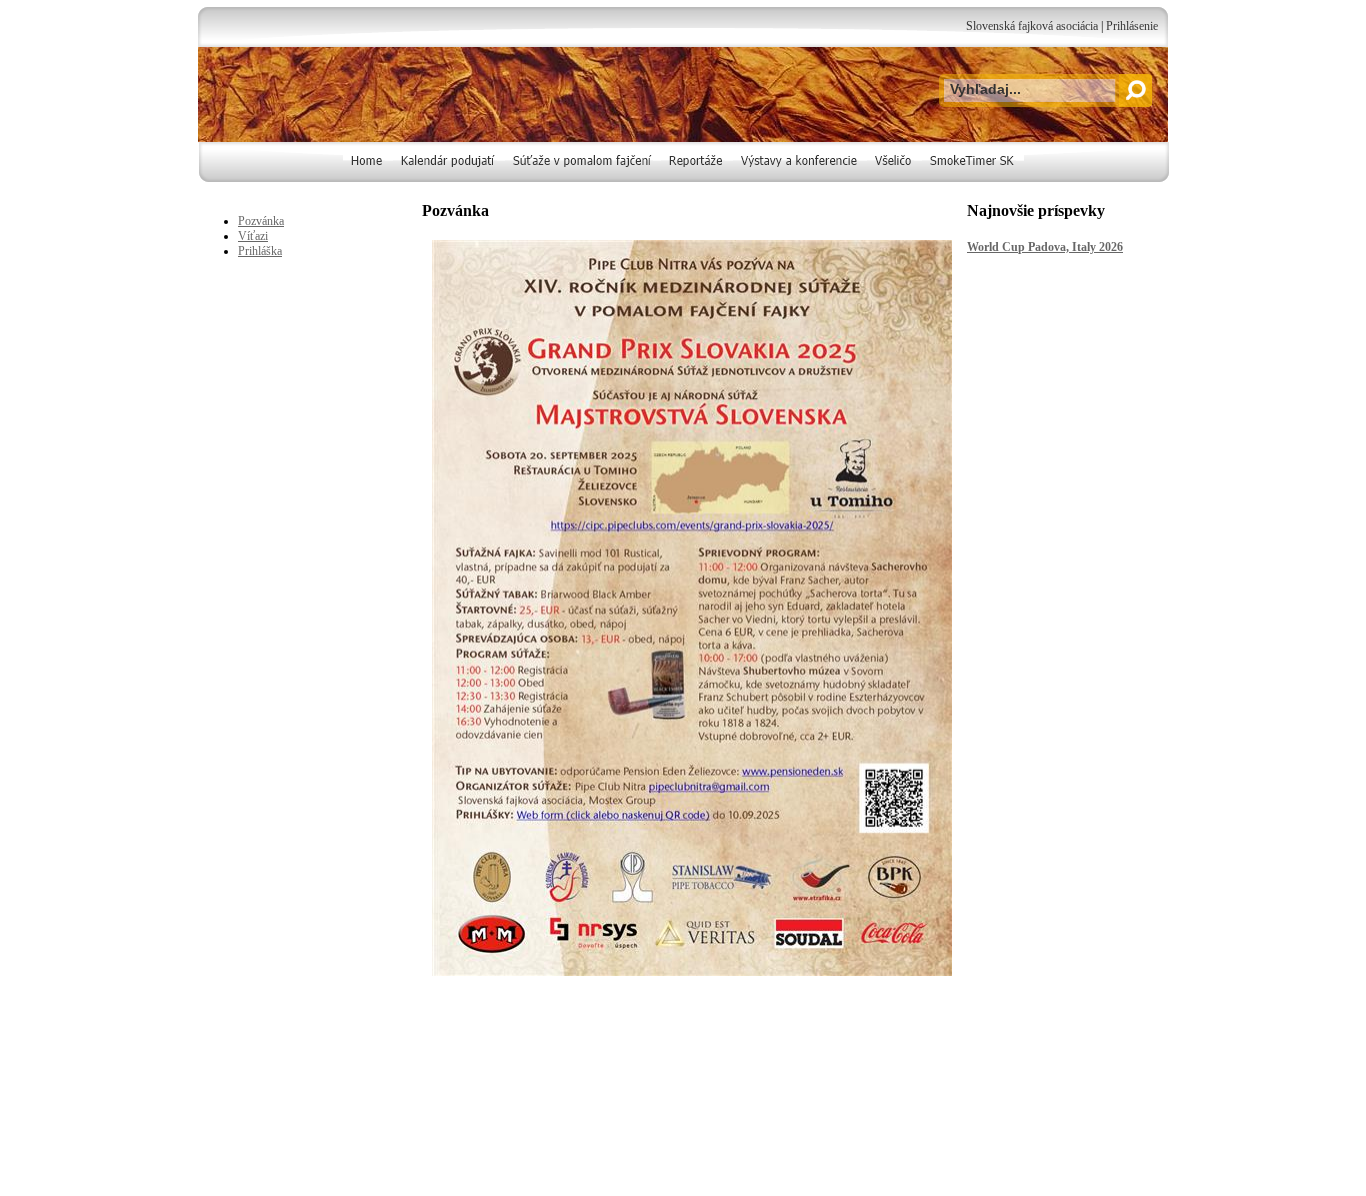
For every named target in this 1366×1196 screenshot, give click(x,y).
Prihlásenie (1132, 26)
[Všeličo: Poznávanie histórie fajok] (894, 178)
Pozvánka (261, 221)
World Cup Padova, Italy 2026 (1045, 247)
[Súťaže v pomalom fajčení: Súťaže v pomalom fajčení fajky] (583, 178)
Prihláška (260, 251)
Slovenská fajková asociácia (1032, 26)
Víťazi (253, 236)
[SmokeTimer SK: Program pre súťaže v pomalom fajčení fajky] (973, 178)
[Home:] (368, 178)
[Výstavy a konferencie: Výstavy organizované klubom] (800, 178)
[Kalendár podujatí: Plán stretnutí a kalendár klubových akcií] (449, 178)
